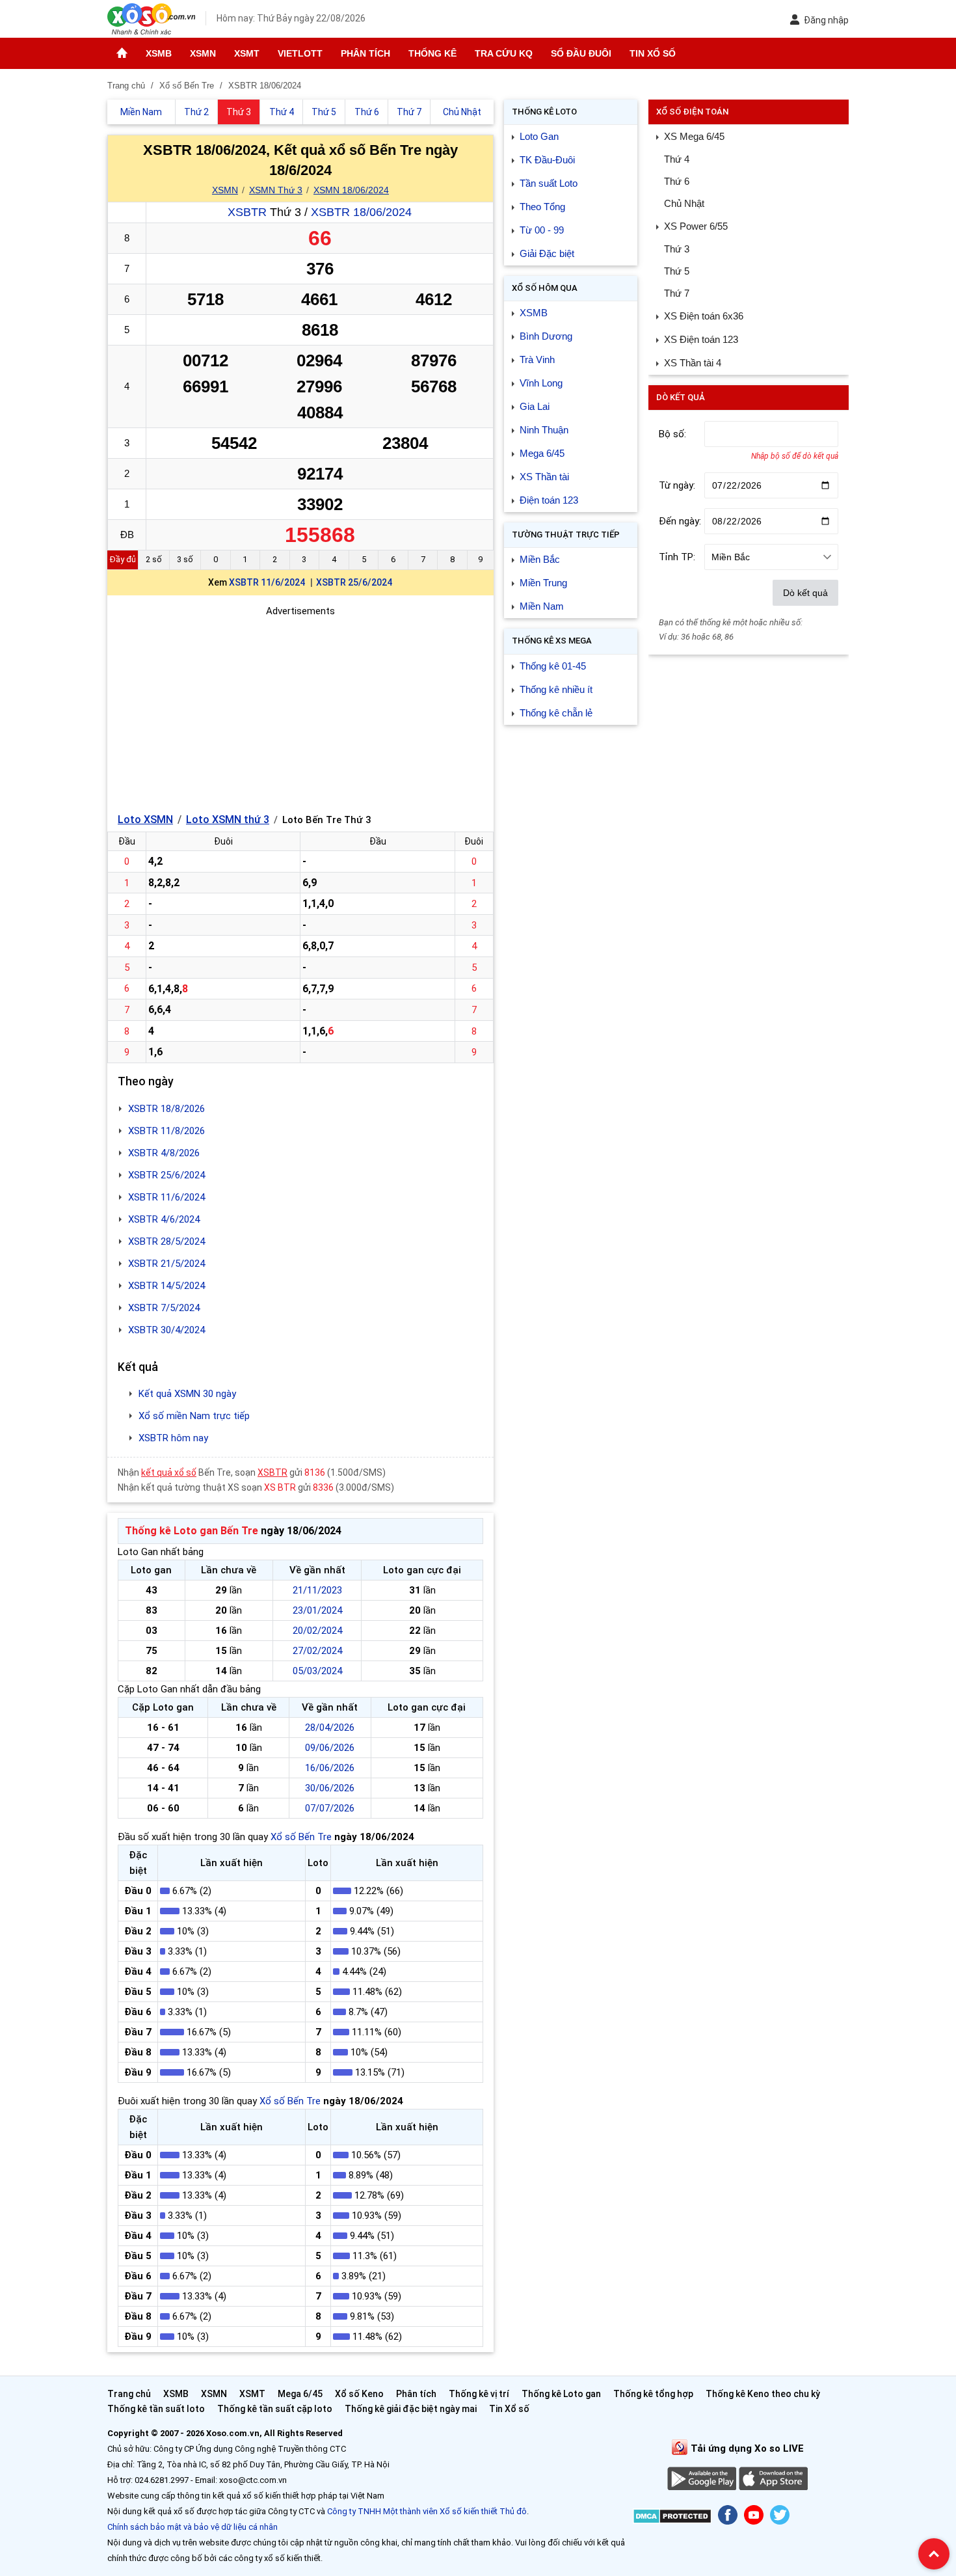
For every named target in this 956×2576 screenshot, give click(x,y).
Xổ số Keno (359, 2394)
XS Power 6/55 (696, 226)
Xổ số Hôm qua (545, 288)
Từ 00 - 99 (542, 230)
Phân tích (365, 53)
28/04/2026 (330, 1728)
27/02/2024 (317, 1651)
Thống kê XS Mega (552, 641)
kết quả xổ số (169, 1472)
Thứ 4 (677, 159)
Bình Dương (546, 336)
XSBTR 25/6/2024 (354, 582)
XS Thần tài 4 (693, 363)
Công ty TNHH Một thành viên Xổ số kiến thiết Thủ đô (427, 2511)
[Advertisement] (300, 710)
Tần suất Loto (549, 183)
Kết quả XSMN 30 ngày (187, 1394)
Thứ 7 (677, 293)
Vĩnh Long (541, 383)
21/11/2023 (317, 1590)
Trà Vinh (537, 359)
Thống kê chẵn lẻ (556, 713)
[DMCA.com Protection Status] (672, 2518)
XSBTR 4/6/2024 (164, 1219)
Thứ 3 (677, 249)
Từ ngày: (677, 485)
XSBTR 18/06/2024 (361, 212)
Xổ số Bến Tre (301, 1837)
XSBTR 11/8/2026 (166, 1131)
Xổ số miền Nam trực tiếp (194, 1416)
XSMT (247, 53)
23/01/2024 (317, 1610)
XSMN (203, 53)
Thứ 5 (677, 271)
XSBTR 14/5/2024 (166, 1286)
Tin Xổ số (653, 53)
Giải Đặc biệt (547, 253)
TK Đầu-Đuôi (547, 160)
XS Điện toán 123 (701, 339)
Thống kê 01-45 (553, 666)
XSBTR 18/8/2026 (166, 1109)
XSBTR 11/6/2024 (267, 582)
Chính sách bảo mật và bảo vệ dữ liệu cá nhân (193, 2527)
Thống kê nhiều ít (556, 689)
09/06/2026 (330, 1748)
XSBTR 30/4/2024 (166, 1330)
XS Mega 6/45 (694, 136)
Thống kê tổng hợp (653, 2394)
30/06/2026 (330, 1788)
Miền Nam (542, 606)
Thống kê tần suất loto (157, 2409)
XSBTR (247, 212)
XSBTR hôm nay (173, 1438)
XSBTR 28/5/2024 (166, 1241)
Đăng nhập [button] (826, 20)
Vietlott (300, 53)
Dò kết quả (805, 593)
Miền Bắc (540, 559)
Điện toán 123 (549, 500)
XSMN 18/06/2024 (351, 190)
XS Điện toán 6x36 (704, 316)
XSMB (159, 53)
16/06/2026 (330, 1768)
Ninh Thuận (544, 430)
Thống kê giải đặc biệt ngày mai (411, 2409)
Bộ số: (672, 434)
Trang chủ (129, 2394)
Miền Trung (543, 583)
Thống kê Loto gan (561, 2394)
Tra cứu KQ (504, 53)
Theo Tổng (542, 207)
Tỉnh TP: (677, 557)
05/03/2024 (317, 1671)
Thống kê (432, 53)
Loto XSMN (145, 820)
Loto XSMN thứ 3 (228, 820)
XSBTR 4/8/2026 (164, 1153)
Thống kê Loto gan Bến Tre (192, 1531)
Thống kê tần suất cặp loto (275, 2409)
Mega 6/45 (542, 453)
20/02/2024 (317, 1631)
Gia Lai (535, 406)
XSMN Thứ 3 (276, 190)
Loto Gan (539, 136)
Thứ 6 (677, 181)
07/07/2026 (330, 1808)
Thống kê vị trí (479, 2394)
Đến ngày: (680, 521)
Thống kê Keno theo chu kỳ (763, 2394)
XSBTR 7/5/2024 (164, 1308)
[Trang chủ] (122, 53)
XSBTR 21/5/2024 (166, 1264)
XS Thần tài (544, 477)
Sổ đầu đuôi (581, 53)
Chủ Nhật (684, 203)
